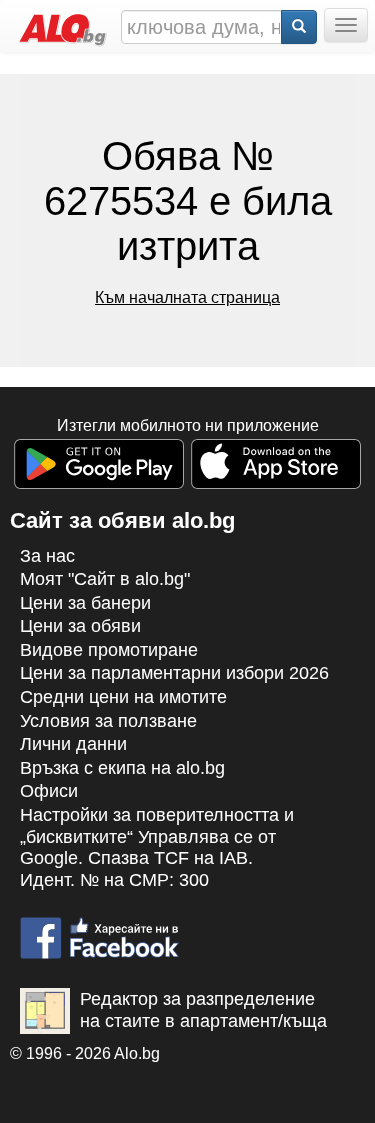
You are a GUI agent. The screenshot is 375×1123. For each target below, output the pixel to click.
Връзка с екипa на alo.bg (122, 768)
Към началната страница (187, 297)
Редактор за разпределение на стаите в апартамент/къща (203, 1010)
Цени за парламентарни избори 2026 (174, 673)
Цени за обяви (80, 626)
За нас (47, 556)
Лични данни (73, 744)
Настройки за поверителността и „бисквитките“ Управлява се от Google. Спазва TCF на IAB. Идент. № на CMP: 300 (157, 847)
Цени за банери (85, 603)
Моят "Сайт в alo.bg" (105, 579)
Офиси (49, 791)
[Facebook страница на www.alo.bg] (100, 928)
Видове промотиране (109, 650)
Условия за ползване (108, 721)
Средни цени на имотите (123, 697)
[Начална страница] (58, 25)
